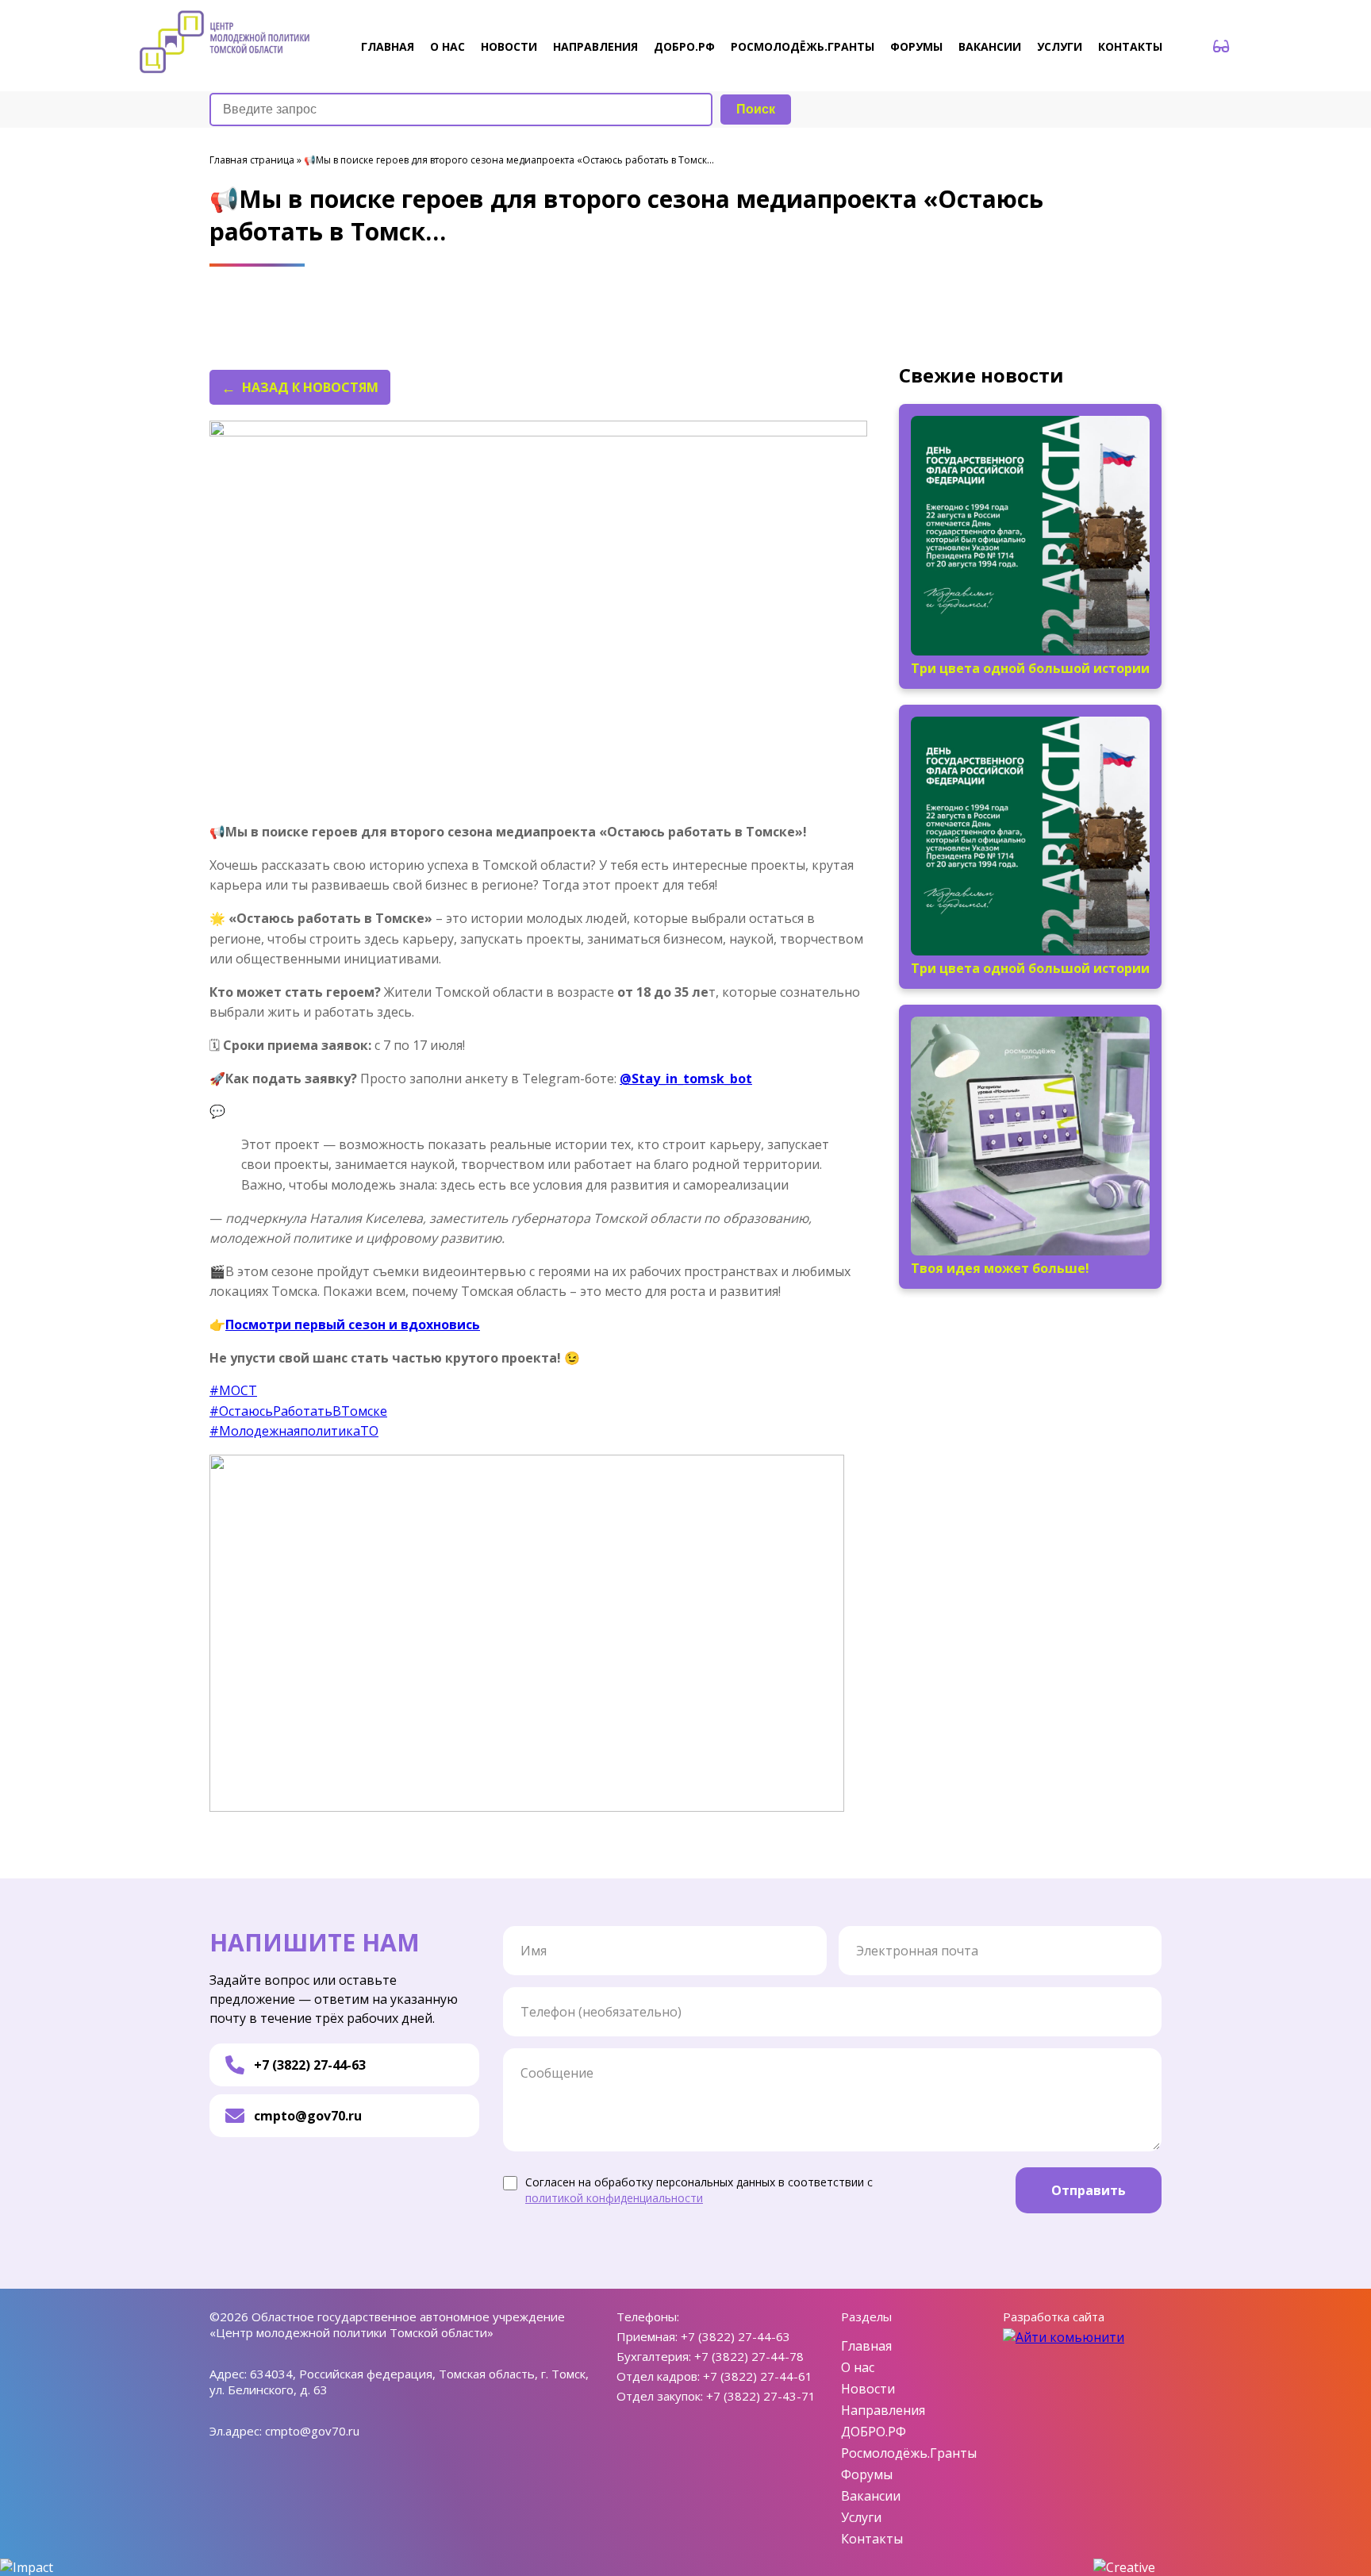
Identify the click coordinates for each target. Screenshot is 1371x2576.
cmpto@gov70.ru (308, 2116)
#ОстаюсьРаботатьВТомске (298, 1411)
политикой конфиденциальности (614, 2198)
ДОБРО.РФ (684, 46)
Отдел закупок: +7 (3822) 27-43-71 (716, 2396)
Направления (595, 46)
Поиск (756, 109)
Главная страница (252, 160)
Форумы (916, 46)
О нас (447, 46)
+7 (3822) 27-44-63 (310, 2065)
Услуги (1060, 46)
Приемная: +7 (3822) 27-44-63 (703, 2336)
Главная (388, 46)
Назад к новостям (310, 387)
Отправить (1089, 2190)
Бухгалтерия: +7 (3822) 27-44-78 (710, 2356)
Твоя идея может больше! (1000, 1268)
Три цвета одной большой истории (1030, 668)
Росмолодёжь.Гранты (803, 46)
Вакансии (990, 46)
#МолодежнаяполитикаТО (294, 1431)
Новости (509, 46)
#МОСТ (233, 1390)
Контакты (1130, 46)
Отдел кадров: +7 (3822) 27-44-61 (714, 2376)
